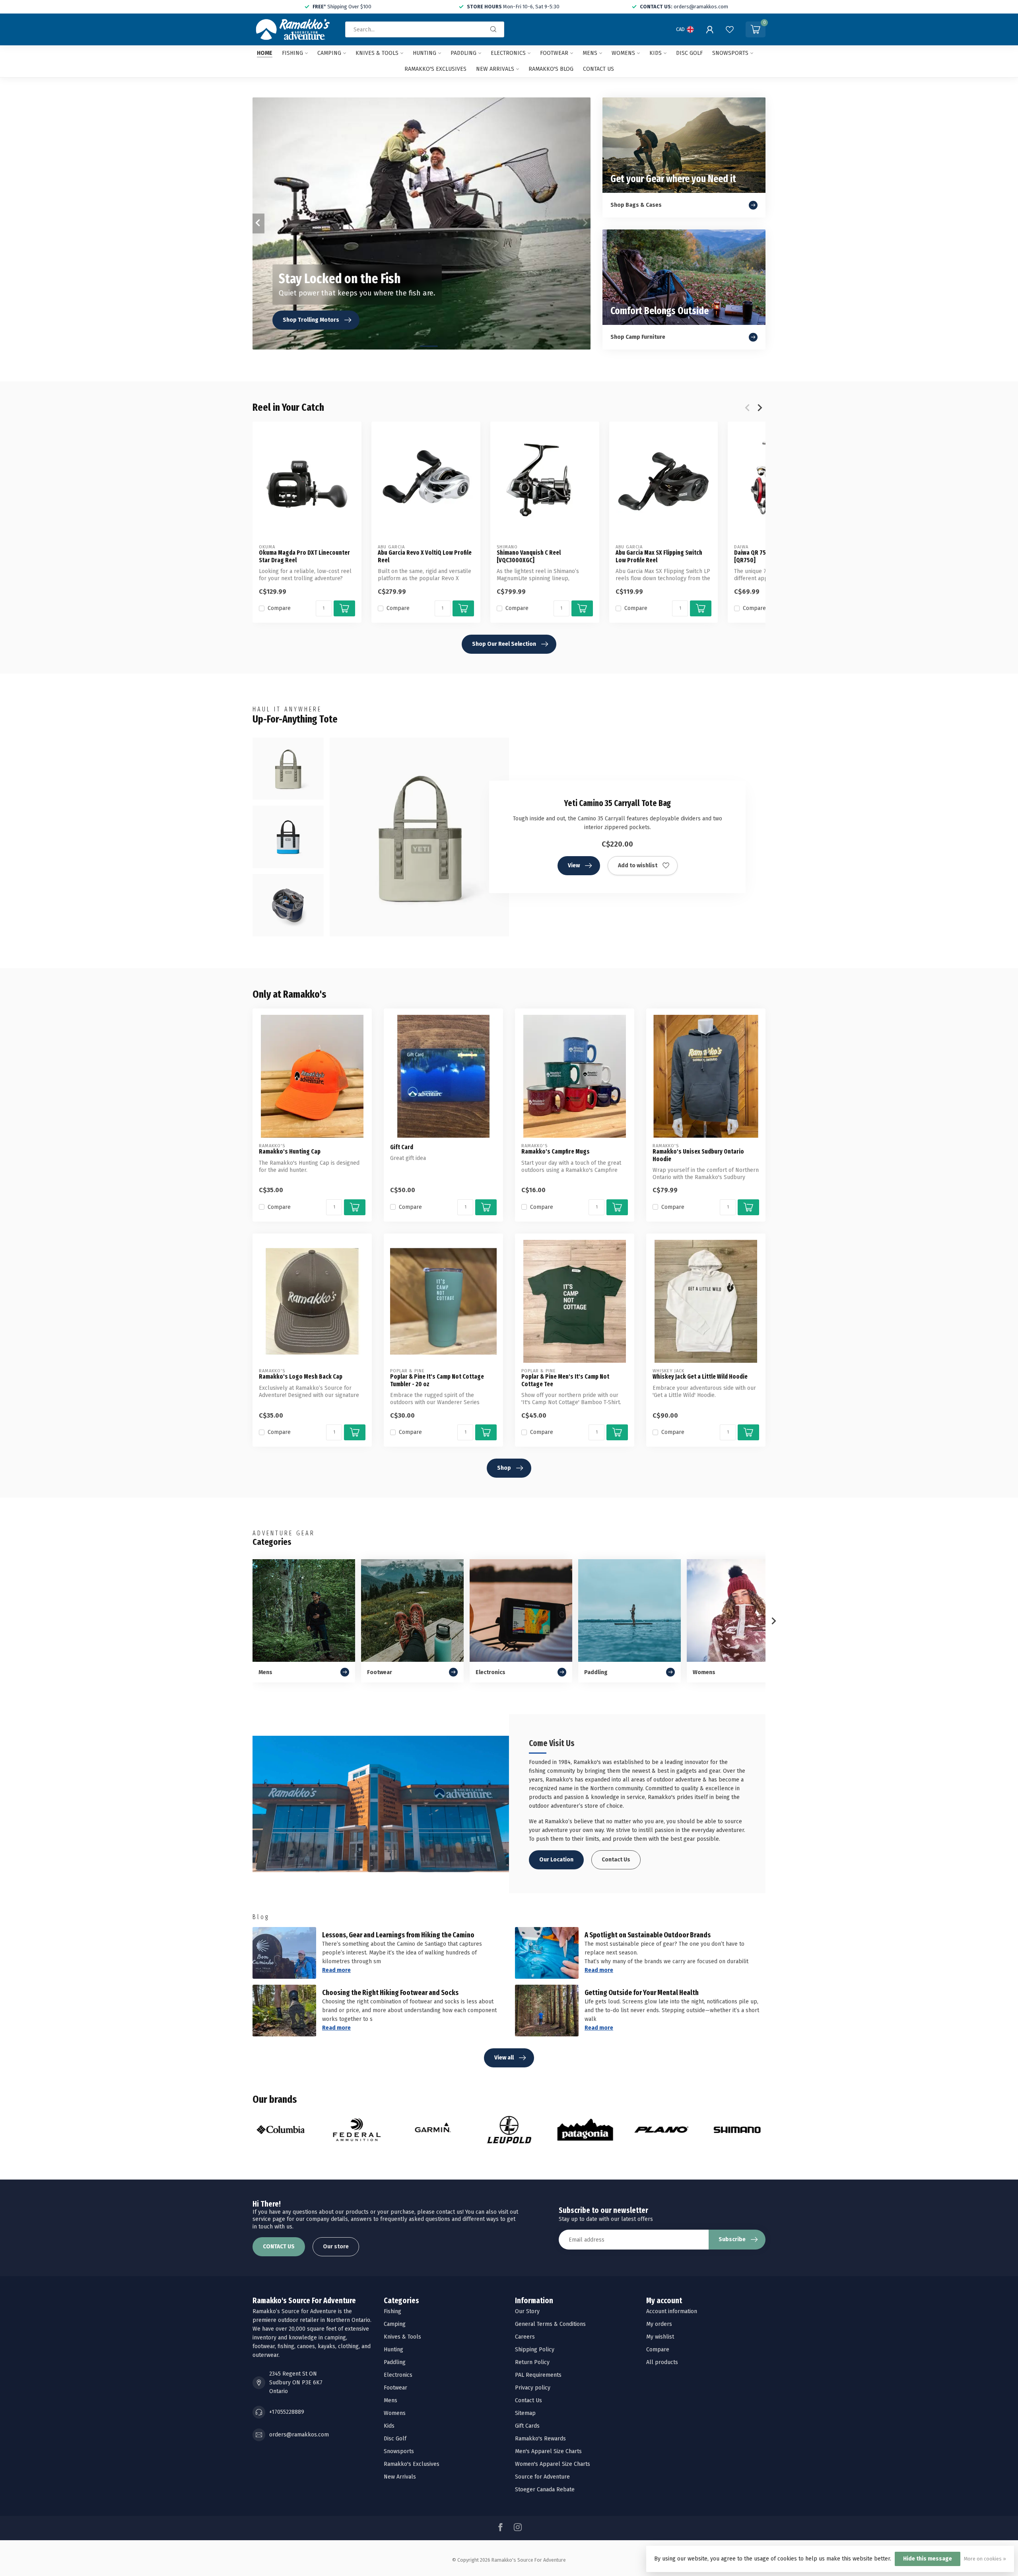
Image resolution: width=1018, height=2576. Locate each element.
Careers (525, 2337)
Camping (329, 53)
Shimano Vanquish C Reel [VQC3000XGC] (529, 556)
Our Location (556, 1860)
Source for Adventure (542, 2477)
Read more (336, 1970)
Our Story (527, 2311)
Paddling (463, 53)
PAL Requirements (538, 2375)
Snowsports (730, 53)
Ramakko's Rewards (540, 2439)
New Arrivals (495, 69)
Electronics (508, 53)
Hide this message (928, 2559)
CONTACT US (279, 2247)
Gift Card (402, 1147)
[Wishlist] (730, 29)
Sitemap (525, 2413)
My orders (659, 2324)
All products (662, 2362)
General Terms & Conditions (550, 2324)
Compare (279, 608)
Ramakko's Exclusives (435, 69)
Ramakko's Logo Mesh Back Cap (301, 1377)
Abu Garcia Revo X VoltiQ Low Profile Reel (425, 556)
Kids (656, 53)
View (574, 865)
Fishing (292, 53)
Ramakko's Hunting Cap (290, 1152)
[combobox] (425, 29)
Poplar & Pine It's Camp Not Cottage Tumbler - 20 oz (437, 1380)
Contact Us (616, 1860)
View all (504, 2058)
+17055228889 (287, 2412)
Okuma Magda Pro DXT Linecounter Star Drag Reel (304, 556)
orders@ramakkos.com (299, 2435)
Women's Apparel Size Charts (553, 2464)
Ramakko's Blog (551, 69)
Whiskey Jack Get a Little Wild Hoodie (700, 1377)
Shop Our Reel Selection (504, 644)
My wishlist (660, 2337)
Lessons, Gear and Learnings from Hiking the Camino (398, 1935)
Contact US (598, 69)
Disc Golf (689, 53)
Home (265, 53)
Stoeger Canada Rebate (545, 2490)
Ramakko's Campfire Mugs (556, 1152)
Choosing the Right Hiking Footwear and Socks (390, 1993)
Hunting (424, 53)
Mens (590, 53)
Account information (672, 2311)
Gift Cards (527, 2426)
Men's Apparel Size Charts (548, 2451)
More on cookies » (985, 2559)
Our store (336, 2247)
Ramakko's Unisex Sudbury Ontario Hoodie (698, 1155)
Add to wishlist (638, 865)
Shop (504, 1468)
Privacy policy (533, 2388)
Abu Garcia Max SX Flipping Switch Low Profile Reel (659, 556)
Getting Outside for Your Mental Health (642, 1993)
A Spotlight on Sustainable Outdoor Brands (648, 1935)
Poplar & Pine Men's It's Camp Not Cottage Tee (565, 1380)
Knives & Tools (377, 53)
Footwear (554, 53)
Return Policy (532, 2362)
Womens (623, 53)
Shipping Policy (535, 2350)
